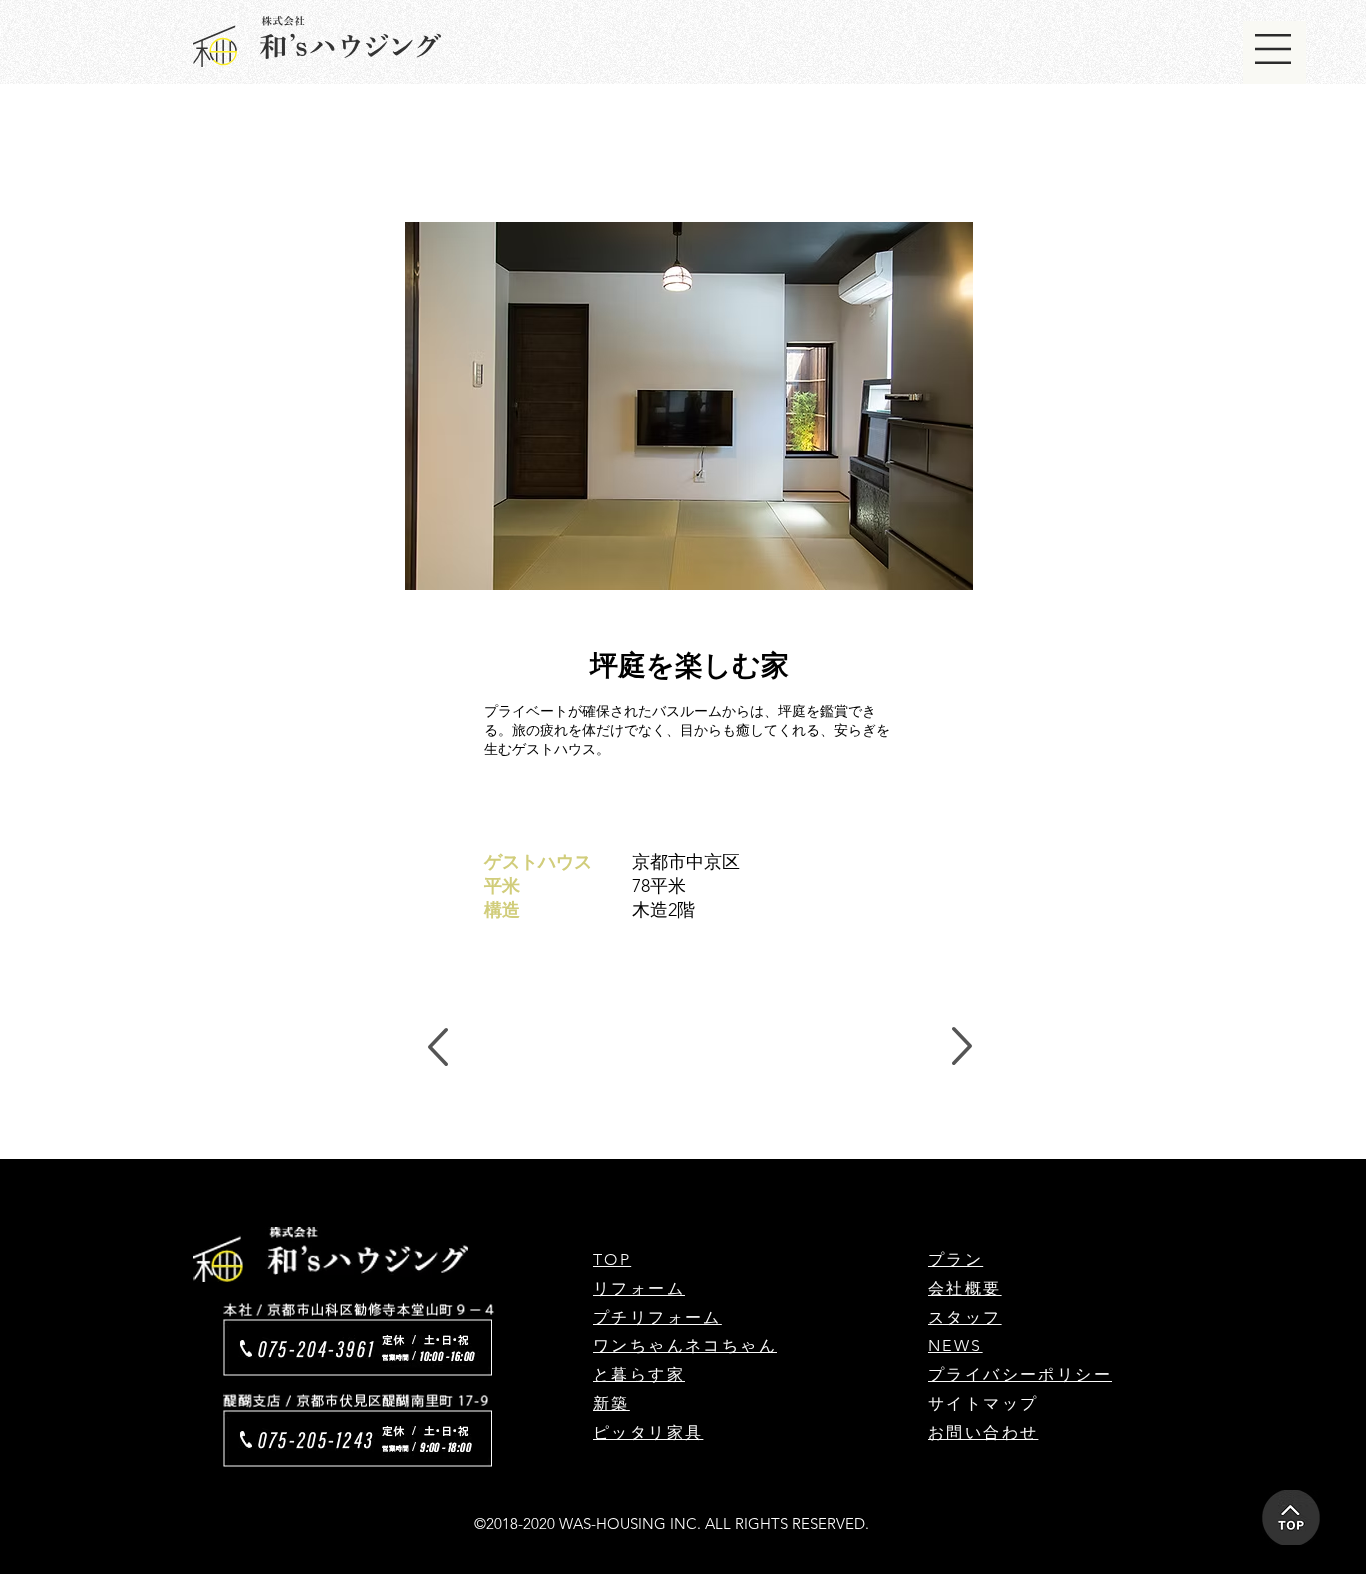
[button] (1273, 49)
